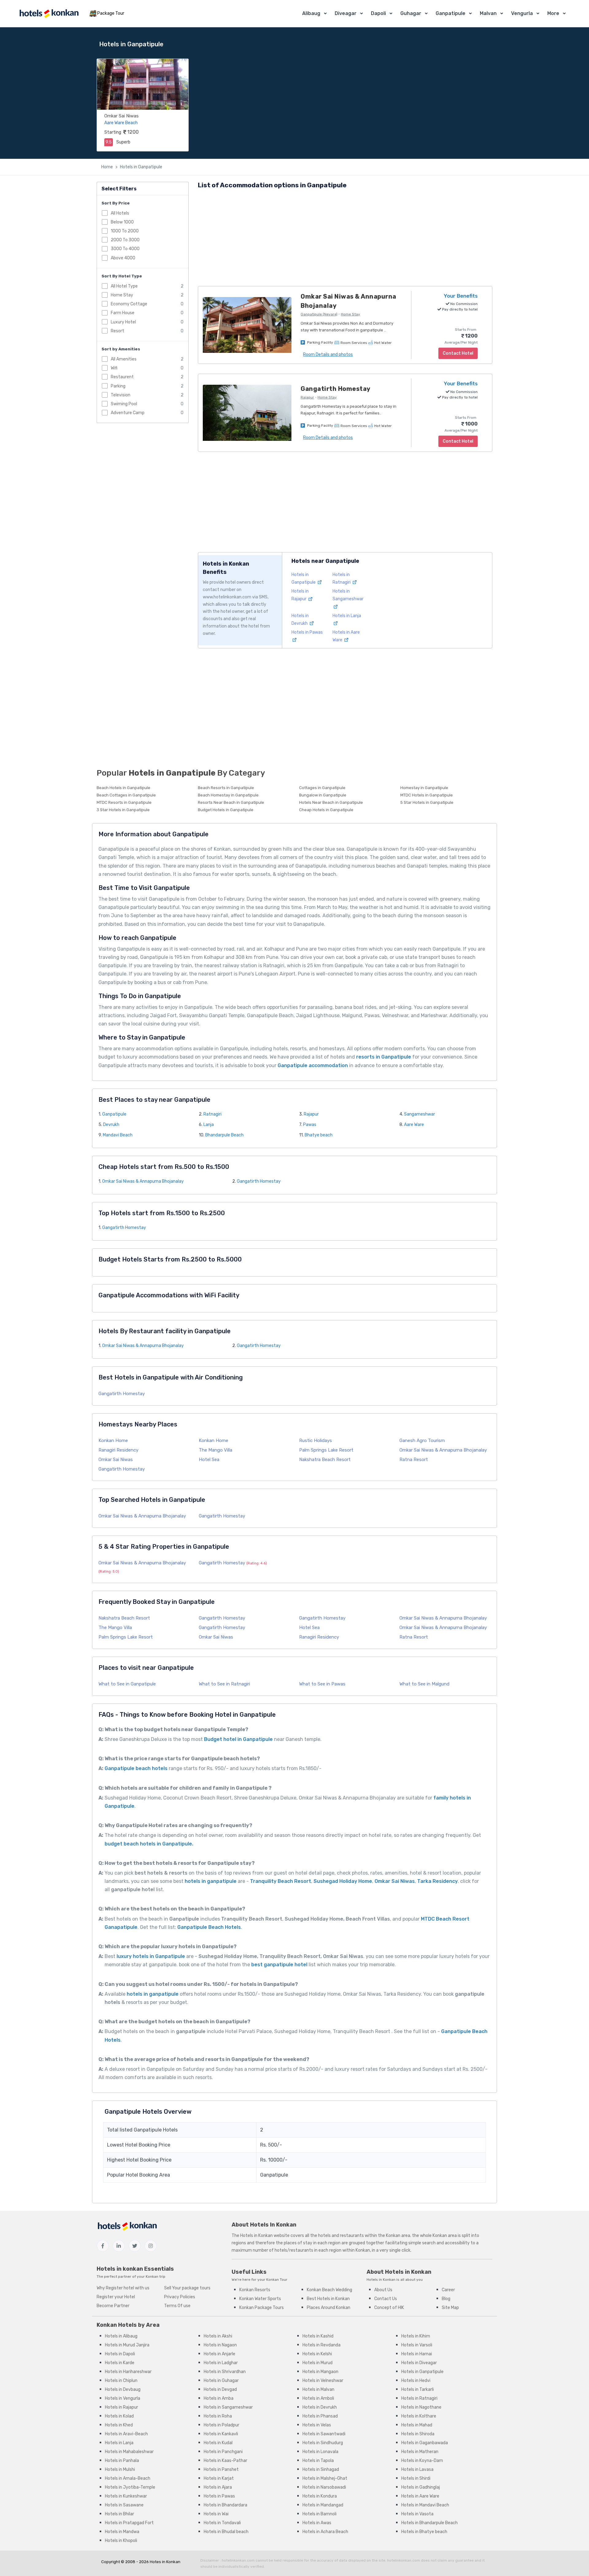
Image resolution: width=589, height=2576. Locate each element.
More (553, 13)
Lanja (209, 1125)
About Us (383, 2290)
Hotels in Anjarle (219, 2354)
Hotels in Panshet (221, 2469)
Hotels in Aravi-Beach (126, 2434)
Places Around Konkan (329, 2308)
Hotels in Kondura (320, 2496)
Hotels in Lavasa (417, 2469)
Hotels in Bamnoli (320, 2514)
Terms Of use (177, 2306)
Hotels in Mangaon (320, 2372)
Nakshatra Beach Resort (325, 1460)
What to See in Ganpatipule (127, 1684)
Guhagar (411, 13)
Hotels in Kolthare (419, 2416)
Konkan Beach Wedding (329, 2290)
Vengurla (522, 13)
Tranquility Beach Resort (281, 1881)
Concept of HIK (389, 2308)
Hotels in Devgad (220, 2389)
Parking (118, 386)
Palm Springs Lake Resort (326, 1450)
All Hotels (120, 213)
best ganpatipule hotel (279, 1965)
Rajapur (311, 1114)
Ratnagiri (212, 1114)
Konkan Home (113, 1441)
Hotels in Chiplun (121, 2381)
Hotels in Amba (219, 2398)
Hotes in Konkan (165, 2562)
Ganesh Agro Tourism (422, 1441)
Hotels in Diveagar (419, 2363)
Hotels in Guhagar (221, 2381)
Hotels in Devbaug (123, 2389)
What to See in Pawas (322, 1684)
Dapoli (378, 13)
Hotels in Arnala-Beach (128, 2478)
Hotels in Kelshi (317, 2354)
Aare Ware (414, 1125)
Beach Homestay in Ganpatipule (228, 795)
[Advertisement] (345, 239)
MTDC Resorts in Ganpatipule (124, 802)
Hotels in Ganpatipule (141, 167)
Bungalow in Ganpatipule (323, 795)
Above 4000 (123, 258)
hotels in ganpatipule (211, 1881)
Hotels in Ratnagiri (419, 2398)
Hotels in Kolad (119, 2416)
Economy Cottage (129, 304)
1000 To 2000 (125, 231)
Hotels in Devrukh (320, 2407)
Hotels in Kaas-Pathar (225, 2461)
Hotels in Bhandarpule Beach (429, 2523)
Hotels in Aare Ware (420, 2496)
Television (121, 395)
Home (107, 167)
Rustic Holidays (316, 1441)
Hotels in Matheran (420, 2452)
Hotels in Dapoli (120, 2354)
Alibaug (311, 13)
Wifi (114, 368)
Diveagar (346, 13)
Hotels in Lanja (119, 2443)
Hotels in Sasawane (124, 2505)
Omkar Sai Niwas (121, 116)
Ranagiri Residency (118, 1450)
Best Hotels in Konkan (328, 2299)
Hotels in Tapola (318, 2461)
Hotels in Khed (119, 2425)
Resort (117, 331)
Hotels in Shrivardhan (225, 2372)
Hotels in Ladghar (221, 2363)
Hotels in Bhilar (119, 2514)
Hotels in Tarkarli (418, 2389)
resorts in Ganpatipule (384, 1057)
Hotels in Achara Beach (325, 2532)
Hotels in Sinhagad (321, 2469)
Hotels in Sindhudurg (323, 2443)
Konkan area (398, 2236)
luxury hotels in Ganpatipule (151, 1956)
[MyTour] (49, 14)
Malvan (488, 13)
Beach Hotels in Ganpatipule (123, 788)
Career (448, 2290)
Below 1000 (122, 222)
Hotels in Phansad (320, 2416)
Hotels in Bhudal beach (226, 2532)
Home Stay (122, 295)
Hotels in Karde (120, 2363)
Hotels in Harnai (417, 2354)
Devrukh (111, 1125)
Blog (446, 2299)
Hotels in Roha (218, 2416)
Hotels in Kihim (416, 2336)
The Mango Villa (216, 1450)
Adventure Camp (128, 413)
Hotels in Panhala (122, 2461)
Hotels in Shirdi (416, 2478)
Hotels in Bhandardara (225, 2505)
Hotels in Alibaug (121, 2336)
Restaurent (122, 377)
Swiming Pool (124, 404)
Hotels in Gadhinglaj (421, 2487)
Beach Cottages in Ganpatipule (126, 795)
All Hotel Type (124, 286)
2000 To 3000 (125, 240)
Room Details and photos (328, 355)
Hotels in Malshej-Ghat (325, 2478)
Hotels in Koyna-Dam (422, 2461)
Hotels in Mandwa (122, 2532)
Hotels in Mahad (417, 2425)
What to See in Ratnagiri (224, 1684)
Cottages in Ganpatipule (322, 788)
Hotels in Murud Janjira (127, 2345)
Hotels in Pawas (219, 2496)
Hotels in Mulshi (120, 2469)
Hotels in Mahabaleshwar (129, 2452)
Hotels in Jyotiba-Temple (130, 2487)
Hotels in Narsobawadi (324, 2487)
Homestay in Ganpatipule (424, 788)
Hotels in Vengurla (123, 2398)
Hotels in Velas (317, 2425)
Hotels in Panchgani (223, 2452)
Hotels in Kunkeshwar (126, 2496)
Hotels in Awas (317, 2523)
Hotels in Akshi (218, 2336)
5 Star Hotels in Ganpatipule (427, 802)
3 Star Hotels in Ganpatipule (123, 810)
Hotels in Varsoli (417, 2345)
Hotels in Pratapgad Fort (129, 2523)
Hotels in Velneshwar (323, 2381)
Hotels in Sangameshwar (348, 595)
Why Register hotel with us (123, 2288)
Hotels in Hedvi (416, 2381)
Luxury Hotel (123, 322)
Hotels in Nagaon (220, 2345)
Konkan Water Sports (260, 2299)
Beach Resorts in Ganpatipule (226, 788)
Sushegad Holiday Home (343, 1881)
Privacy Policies (180, 2297)
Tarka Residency (437, 1881)
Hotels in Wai (216, 2514)
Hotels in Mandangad (323, 2505)
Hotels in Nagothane (421, 2407)
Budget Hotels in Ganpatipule (226, 810)
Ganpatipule (450, 13)
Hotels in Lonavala (320, 2452)
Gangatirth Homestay (259, 1181)
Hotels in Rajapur (121, 2407)
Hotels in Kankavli (221, 2434)
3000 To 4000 (125, 249)
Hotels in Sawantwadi (324, 2434)
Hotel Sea (209, 1460)
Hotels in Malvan (318, 2389)
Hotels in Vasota (417, 2514)
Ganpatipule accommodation (313, 1065)
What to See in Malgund (424, 1684)
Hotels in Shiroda (418, 2434)
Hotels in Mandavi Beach (425, 2505)
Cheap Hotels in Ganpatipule (326, 810)
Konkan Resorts (255, 2290)
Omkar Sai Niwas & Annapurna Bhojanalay (143, 1181)
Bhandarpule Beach (224, 1135)
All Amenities (124, 359)
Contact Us (386, 2299)
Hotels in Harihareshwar (128, 2372)
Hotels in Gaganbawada (425, 2443)
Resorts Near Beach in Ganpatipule (231, 802)
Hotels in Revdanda (321, 2345)
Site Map (450, 2308)
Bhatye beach (319, 1135)
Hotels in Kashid (318, 2336)
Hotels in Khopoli (121, 2541)
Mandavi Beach (118, 1135)
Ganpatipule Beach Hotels (209, 1927)
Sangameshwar (420, 1114)
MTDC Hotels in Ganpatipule (427, 795)
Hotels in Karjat (219, 2478)
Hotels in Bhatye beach (424, 2532)
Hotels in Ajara (218, 2487)
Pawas (310, 1125)
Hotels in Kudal (218, 2443)
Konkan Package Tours (262, 2308)
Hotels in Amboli (318, 2398)
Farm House (123, 313)
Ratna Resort (414, 1460)
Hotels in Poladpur (221, 2425)
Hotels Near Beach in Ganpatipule (331, 802)
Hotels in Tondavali (222, 2523)
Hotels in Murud (318, 2363)
